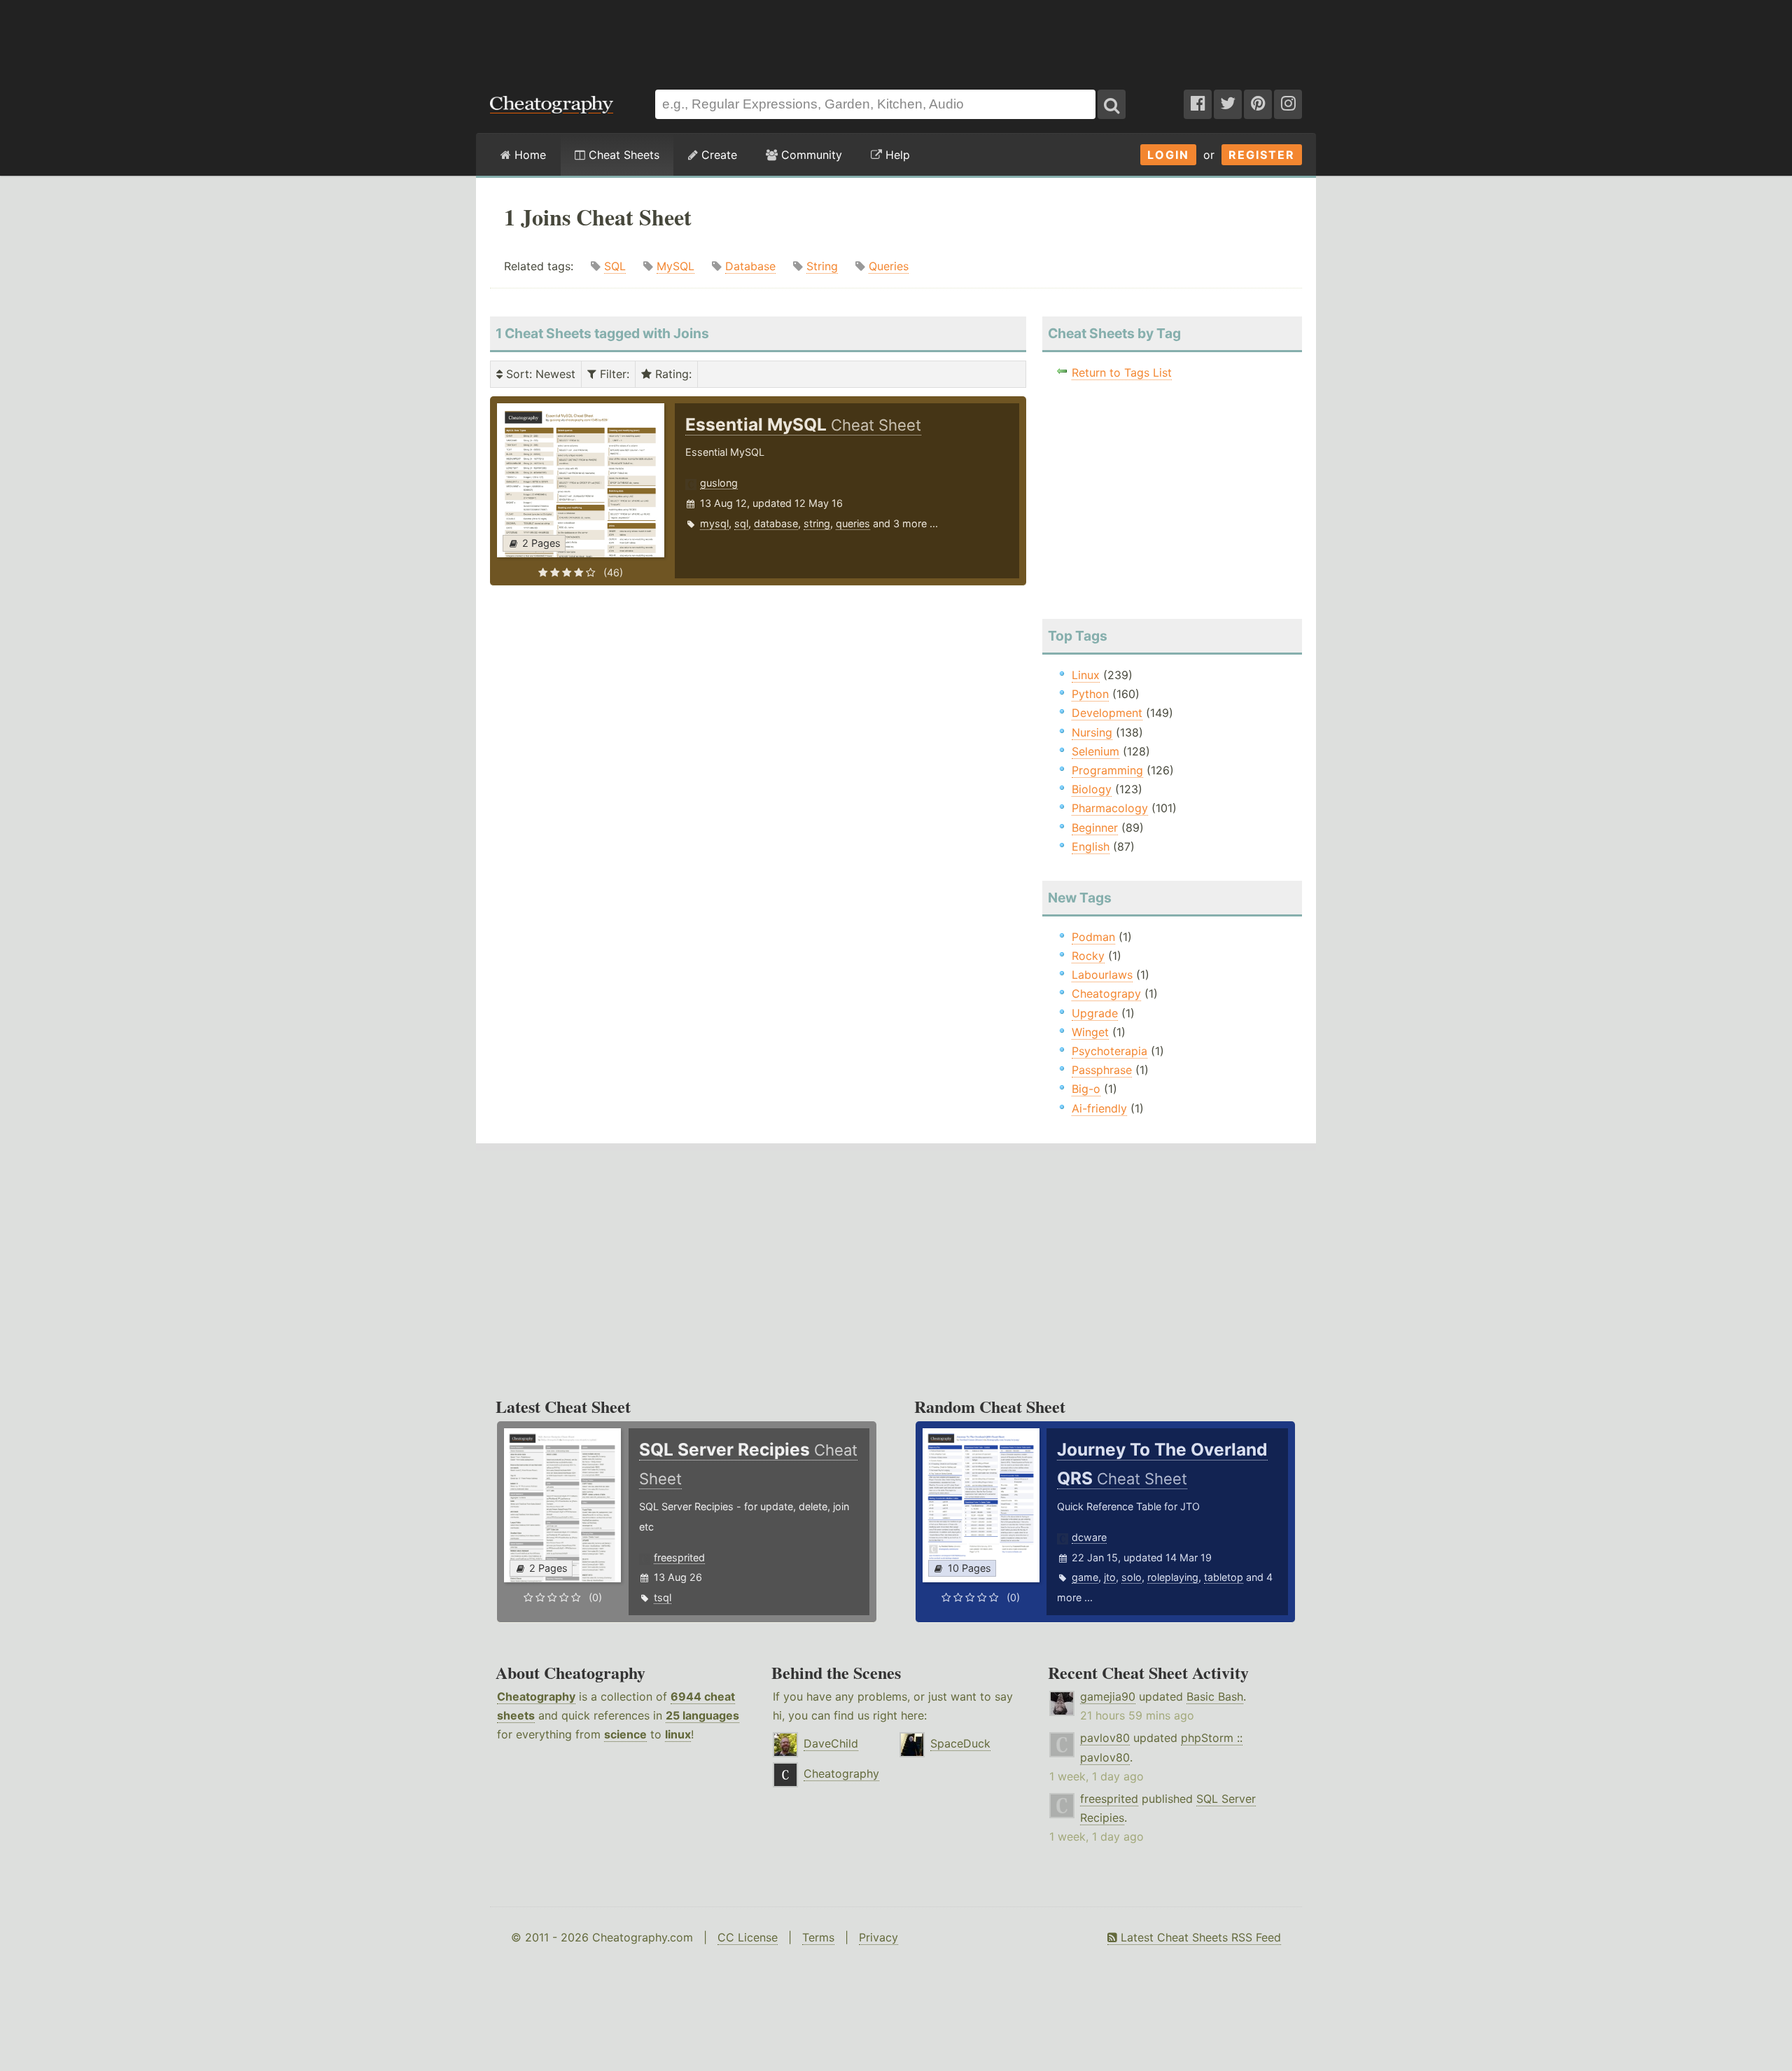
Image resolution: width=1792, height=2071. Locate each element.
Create (717, 155)
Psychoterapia (1109, 1051)
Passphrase (1102, 1070)
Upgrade (1095, 1013)
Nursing (1092, 732)
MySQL (675, 266)
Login (1168, 155)
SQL (615, 266)
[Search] (1112, 104)
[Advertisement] (896, 38)
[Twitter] (1228, 104)
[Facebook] (1198, 104)
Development (1107, 713)
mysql (714, 523)
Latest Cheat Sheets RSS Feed (1199, 1937)
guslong (719, 483)
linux (678, 1734)
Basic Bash (1215, 1696)
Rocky (1088, 956)
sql (741, 523)
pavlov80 (1105, 1738)
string (817, 523)
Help (896, 155)
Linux (1086, 675)
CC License (748, 1937)
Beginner (1095, 828)
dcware (1089, 1537)
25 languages (702, 1715)
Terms (818, 1937)
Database (750, 266)
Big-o (1086, 1089)
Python (1090, 694)
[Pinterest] (1258, 104)
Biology (1092, 789)
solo (1132, 1577)
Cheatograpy (1106, 993)
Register (1262, 155)
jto (1110, 1577)
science (625, 1734)
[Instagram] (1288, 104)
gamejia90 (1108, 1696)
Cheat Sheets (622, 155)
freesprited (679, 1557)
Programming (1107, 770)
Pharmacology (1110, 808)
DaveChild (831, 1743)
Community (810, 155)
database (776, 523)
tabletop (1224, 1577)
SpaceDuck (960, 1743)
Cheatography (536, 1696)
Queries (889, 266)
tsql (663, 1597)
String (822, 266)
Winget (1090, 1032)
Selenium (1095, 751)
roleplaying (1173, 1577)
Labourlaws (1102, 975)
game (1085, 1577)
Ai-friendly (1099, 1108)
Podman (1093, 937)
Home (528, 155)
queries (853, 523)
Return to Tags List (1122, 372)
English (1091, 846)
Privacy (878, 1937)
